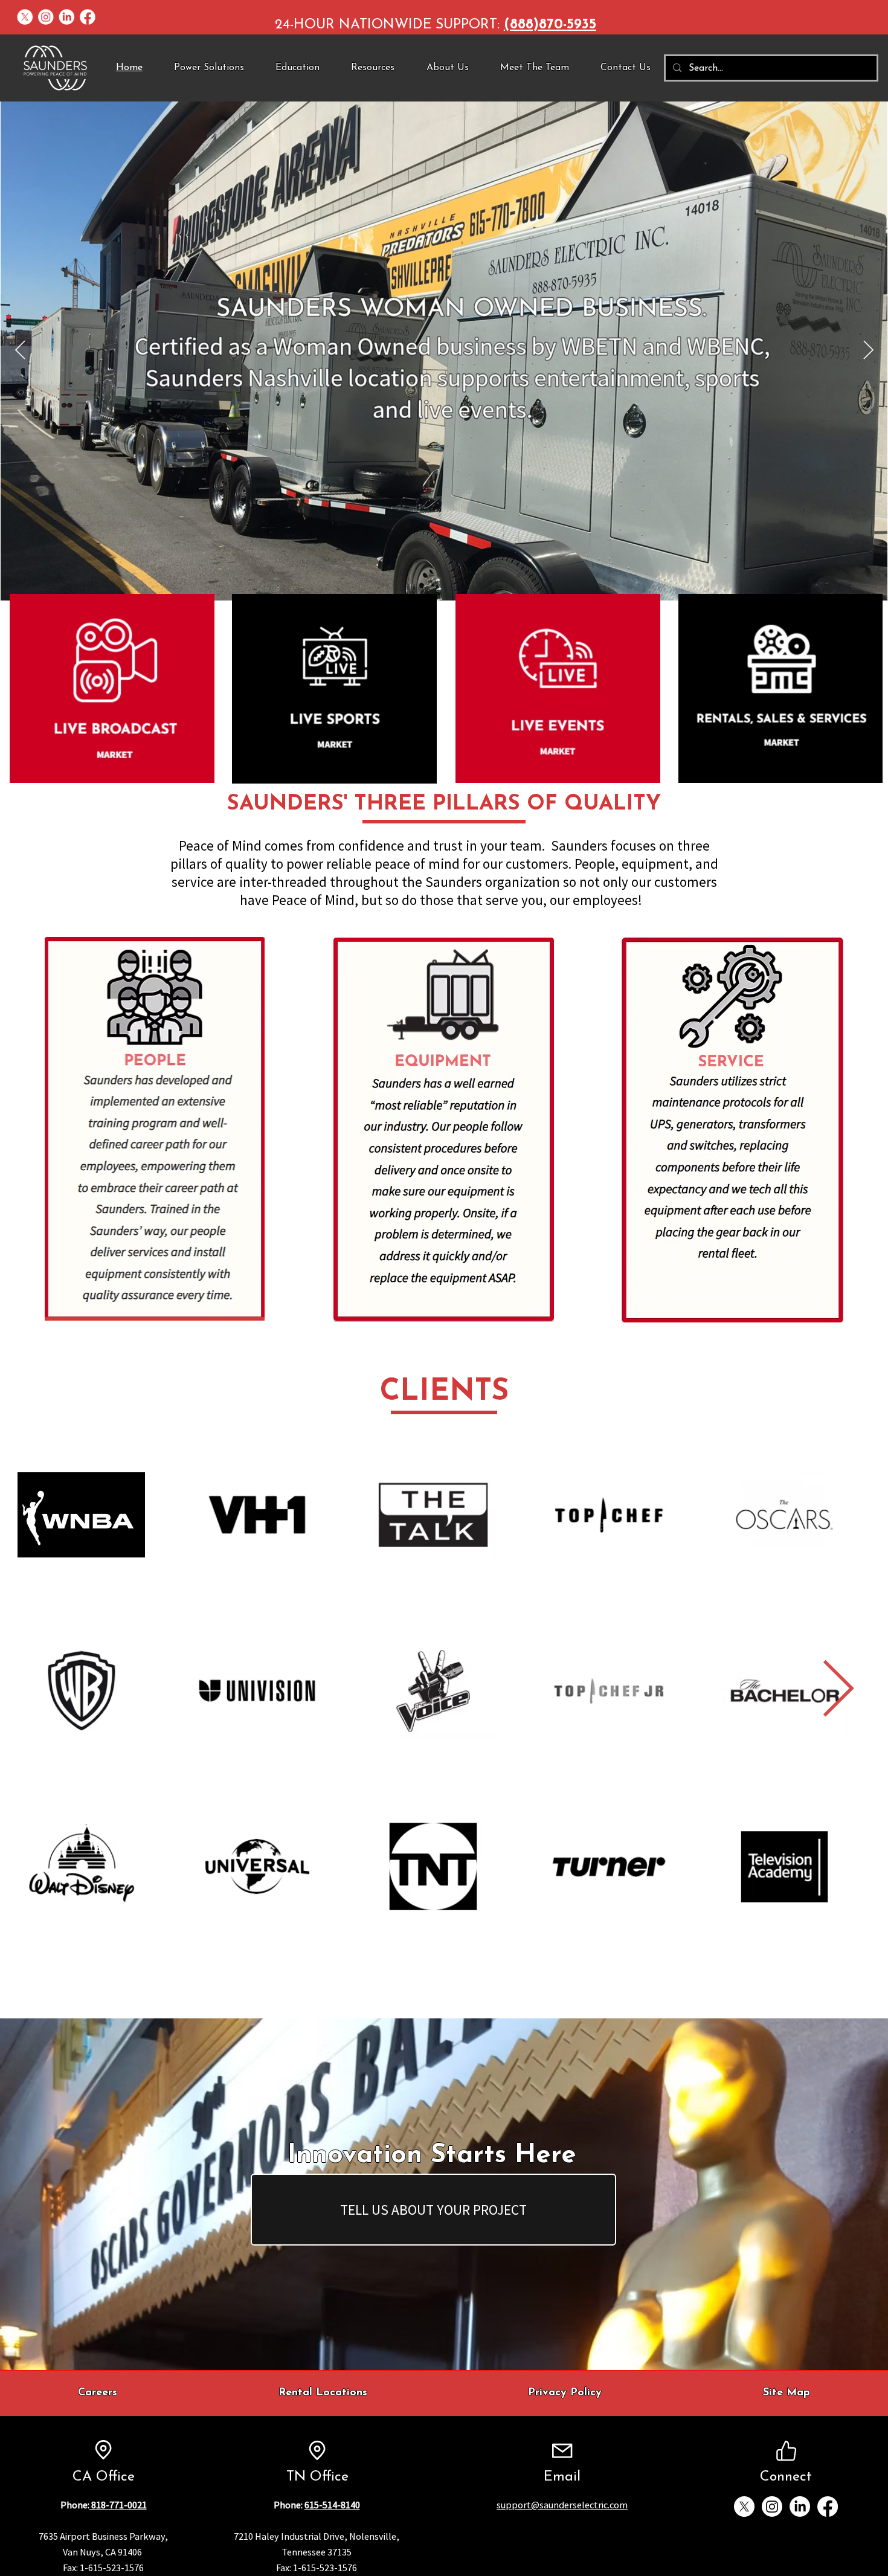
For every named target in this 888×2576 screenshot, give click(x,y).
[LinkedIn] (66, 18)
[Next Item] (838, 1690)
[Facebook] (88, 18)
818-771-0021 (118, 2505)
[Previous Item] (20, 351)
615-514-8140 (332, 2505)
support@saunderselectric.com (562, 2505)
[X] (25, 18)
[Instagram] (46, 18)
